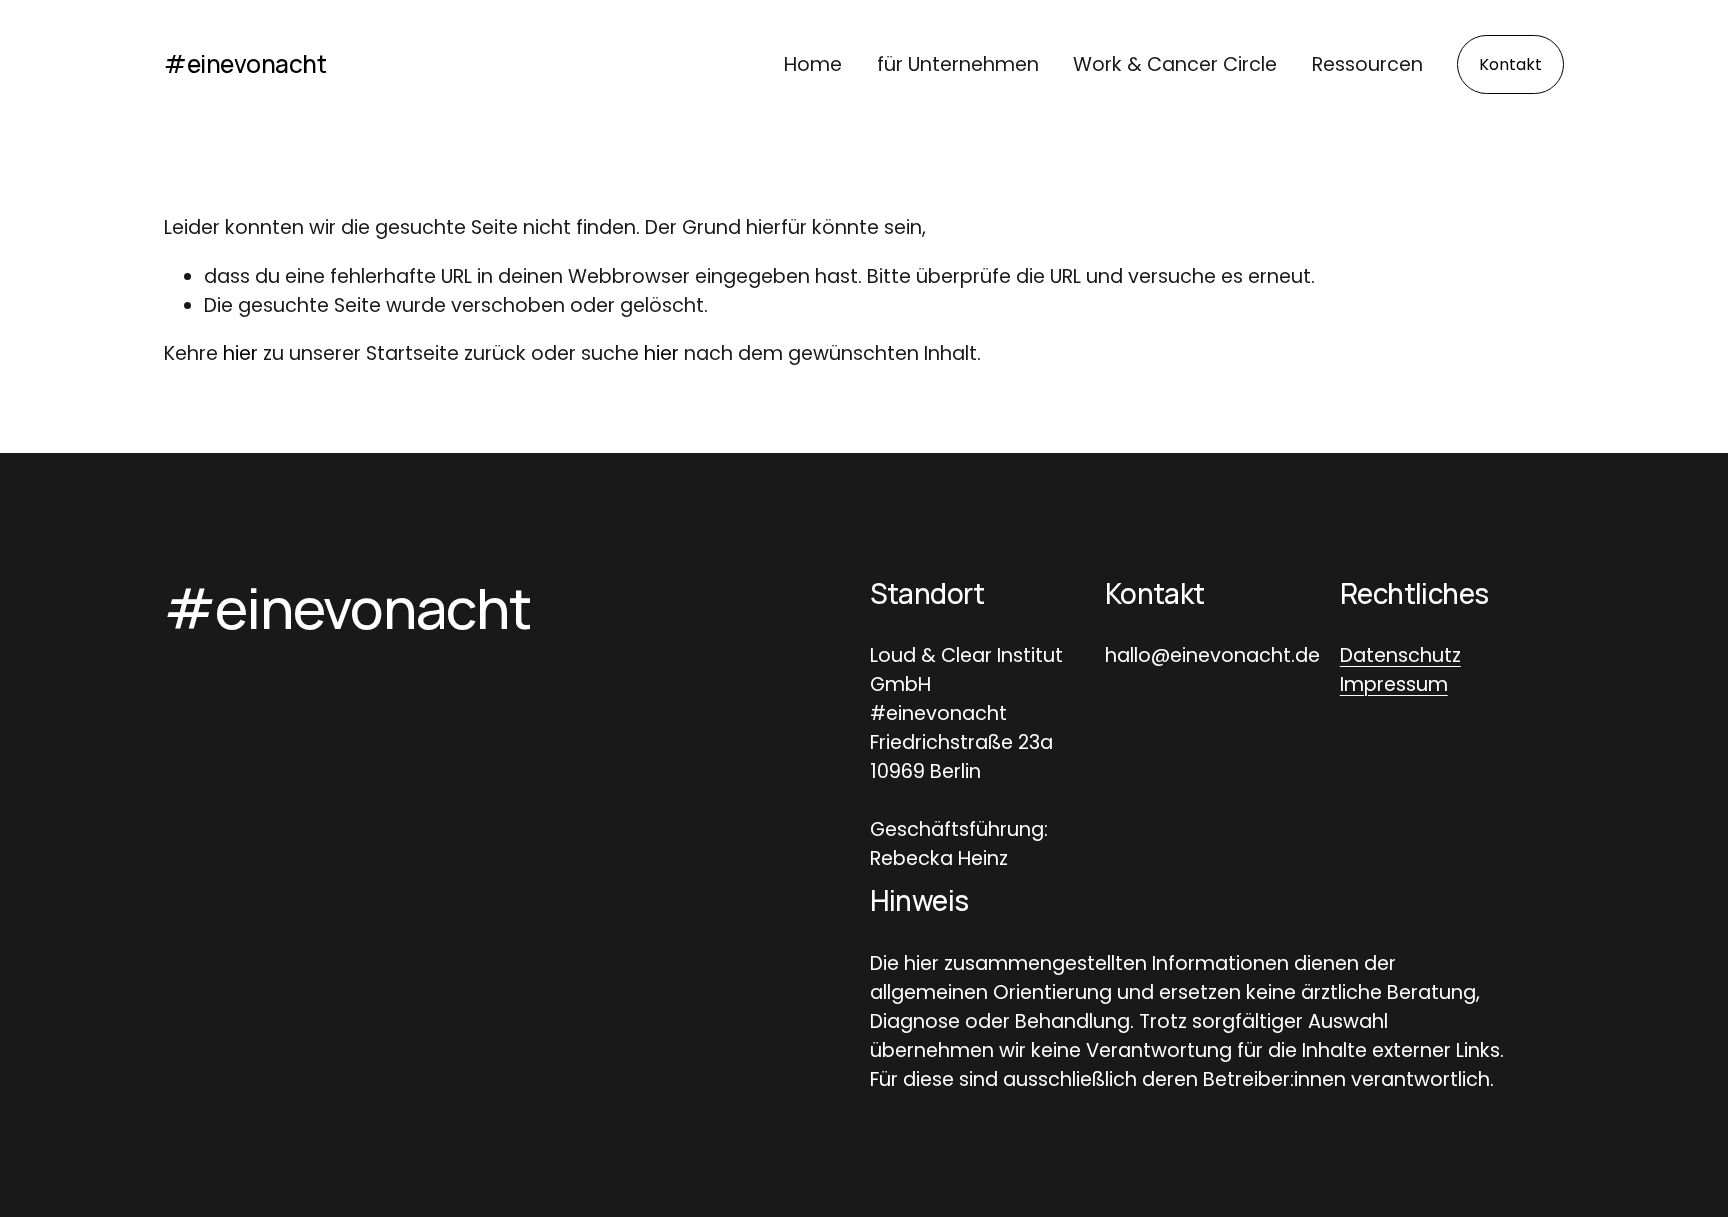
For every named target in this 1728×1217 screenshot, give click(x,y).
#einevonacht (245, 63)
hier (240, 353)
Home (813, 64)
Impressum (1394, 684)
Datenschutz (1400, 655)
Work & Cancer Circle (1175, 64)
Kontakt (1510, 64)
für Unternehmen (958, 64)
